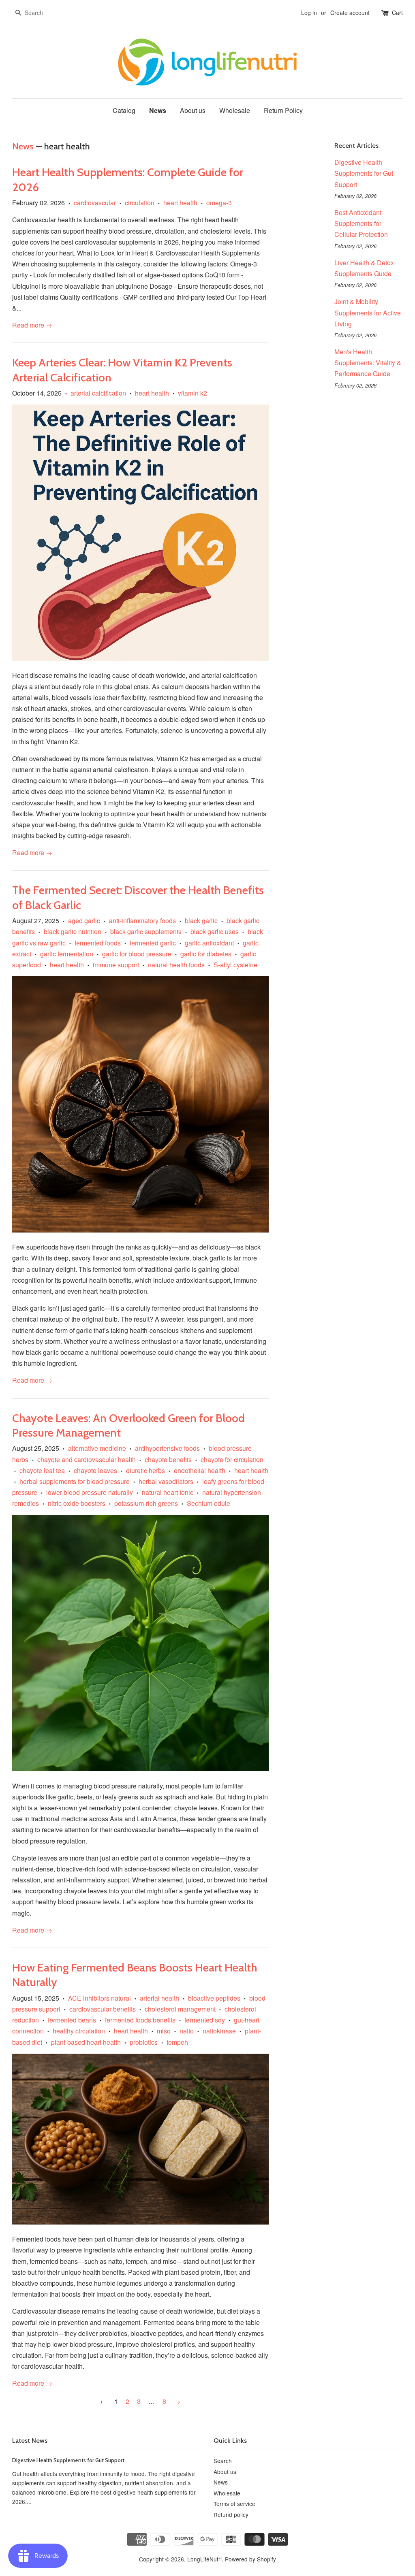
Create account (350, 13)
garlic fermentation (67, 954)
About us (193, 110)
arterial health (159, 1998)
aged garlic (84, 921)
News (158, 110)
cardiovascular (95, 203)
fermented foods (98, 943)
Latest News (30, 2441)
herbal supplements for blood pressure (75, 1481)
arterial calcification (98, 393)
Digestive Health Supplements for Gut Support (364, 173)
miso (164, 2031)
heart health (180, 203)
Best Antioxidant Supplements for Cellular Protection (361, 223)
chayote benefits (168, 1459)
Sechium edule (209, 1503)
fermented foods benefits (140, 2020)
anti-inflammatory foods (142, 921)
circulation (140, 203)
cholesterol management (180, 2009)
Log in (309, 13)
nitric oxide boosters (77, 1503)
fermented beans (72, 2020)
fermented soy (205, 2020)
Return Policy (283, 110)
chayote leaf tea (42, 1470)
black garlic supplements (146, 931)
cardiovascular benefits (103, 2009)
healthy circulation (79, 2031)
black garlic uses (215, 931)
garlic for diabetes (206, 954)
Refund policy (231, 2514)
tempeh (177, 2042)
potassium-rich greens (146, 1503)
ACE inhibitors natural (99, 1998)
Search (223, 2461)
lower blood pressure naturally (90, 1492)
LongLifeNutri (204, 2559)
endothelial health (200, 1470)
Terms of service (234, 2504)
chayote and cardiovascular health (87, 1459)
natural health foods (176, 965)
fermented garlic (153, 943)
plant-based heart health (86, 2042)
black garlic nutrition (73, 931)
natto (187, 2031)
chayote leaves (95, 1470)
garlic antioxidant (209, 943)
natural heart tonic (168, 1492)
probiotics (144, 2042)
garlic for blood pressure (137, 954)
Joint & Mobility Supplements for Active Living (368, 312)
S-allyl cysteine (235, 965)
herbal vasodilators (166, 1481)
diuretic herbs (145, 1470)
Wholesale (235, 110)
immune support (116, 965)
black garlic (201, 921)
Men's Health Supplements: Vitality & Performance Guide (368, 363)
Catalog (124, 110)
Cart (397, 13)
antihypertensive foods (167, 1448)
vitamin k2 (193, 393)
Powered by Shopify (250, 2559)
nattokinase (219, 2031)
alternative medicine (97, 1448)
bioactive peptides (214, 1998)
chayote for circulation (232, 1459)
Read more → (32, 325)
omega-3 (219, 203)
